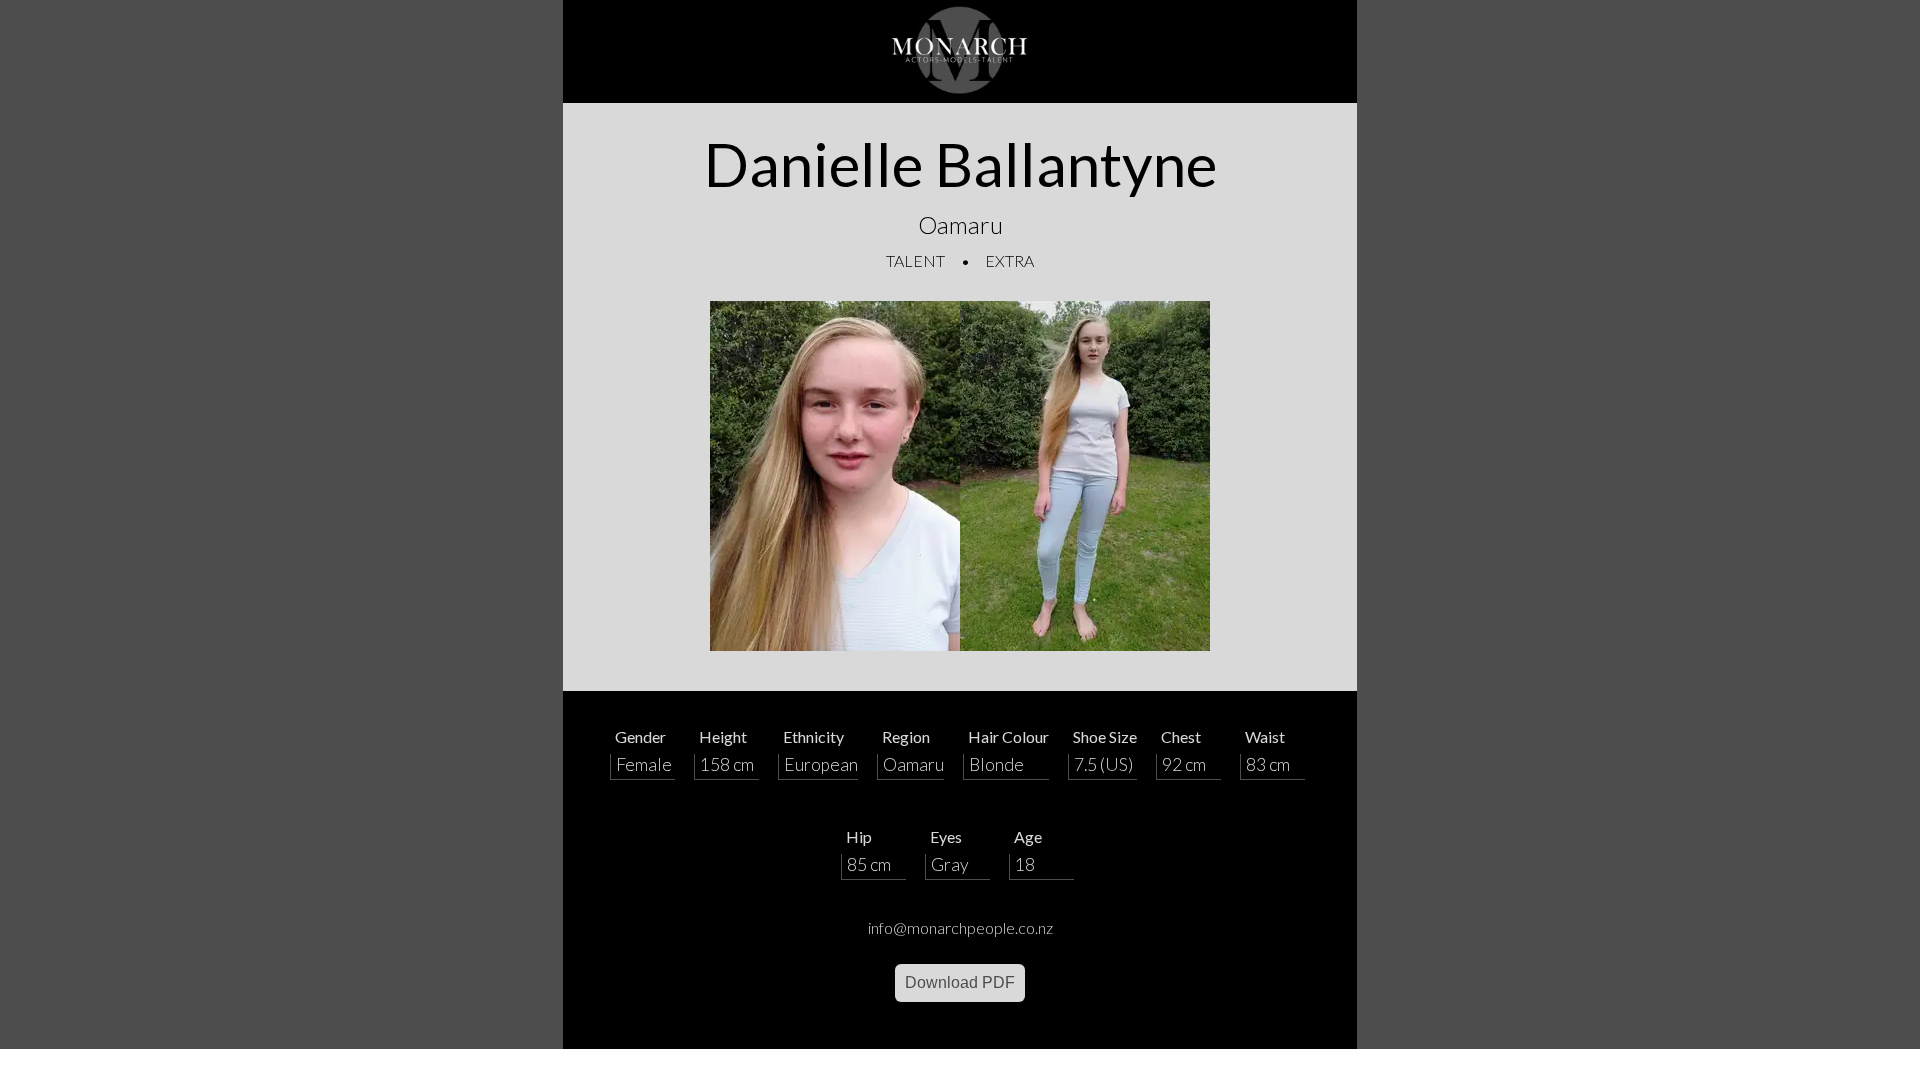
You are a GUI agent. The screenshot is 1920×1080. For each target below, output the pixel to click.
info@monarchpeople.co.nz (960, 927)
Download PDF (960, 982)
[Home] (960, 51)
